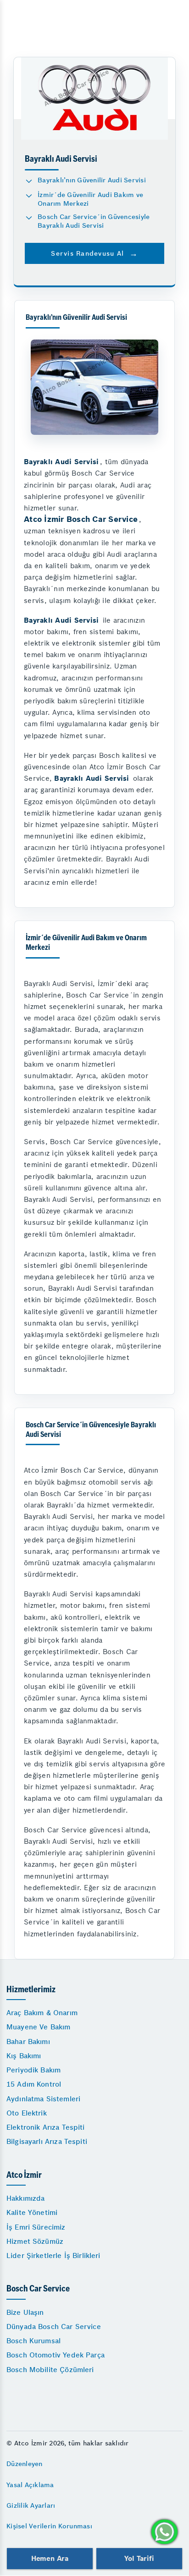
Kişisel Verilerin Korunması (49, 2526)
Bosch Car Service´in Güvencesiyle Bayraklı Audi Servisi (94, 221)
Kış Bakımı (24, 2056)
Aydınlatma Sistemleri (43, 2099)
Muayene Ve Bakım (38, 2027)
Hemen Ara (50, 2558)
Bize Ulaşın (25, 2312)
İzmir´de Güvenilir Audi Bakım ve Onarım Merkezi (90, 199)
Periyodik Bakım (33, 2070)
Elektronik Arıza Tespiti (46, 2127)
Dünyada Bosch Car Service (54, 2327)
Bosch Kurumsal (33, 2341)
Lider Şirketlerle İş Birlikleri (53, 2255)
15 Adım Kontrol (34, 2084)
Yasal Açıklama (30, 2485)
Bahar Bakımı (28, 2042)
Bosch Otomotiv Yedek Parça (56, 2355)
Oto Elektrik (27, 2113)
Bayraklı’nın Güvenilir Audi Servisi (92, 180)
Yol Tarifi (139, 2558)
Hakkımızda (26, 2198)
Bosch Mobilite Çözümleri (50, 2370)
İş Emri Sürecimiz (36, 2227)
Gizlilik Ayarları (31, 2505)
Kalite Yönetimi (32, 2212)
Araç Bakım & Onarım (42, 2013)
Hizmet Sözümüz (35, 2241)
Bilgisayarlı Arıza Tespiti (47, 2141)
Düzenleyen (25, 2464)
